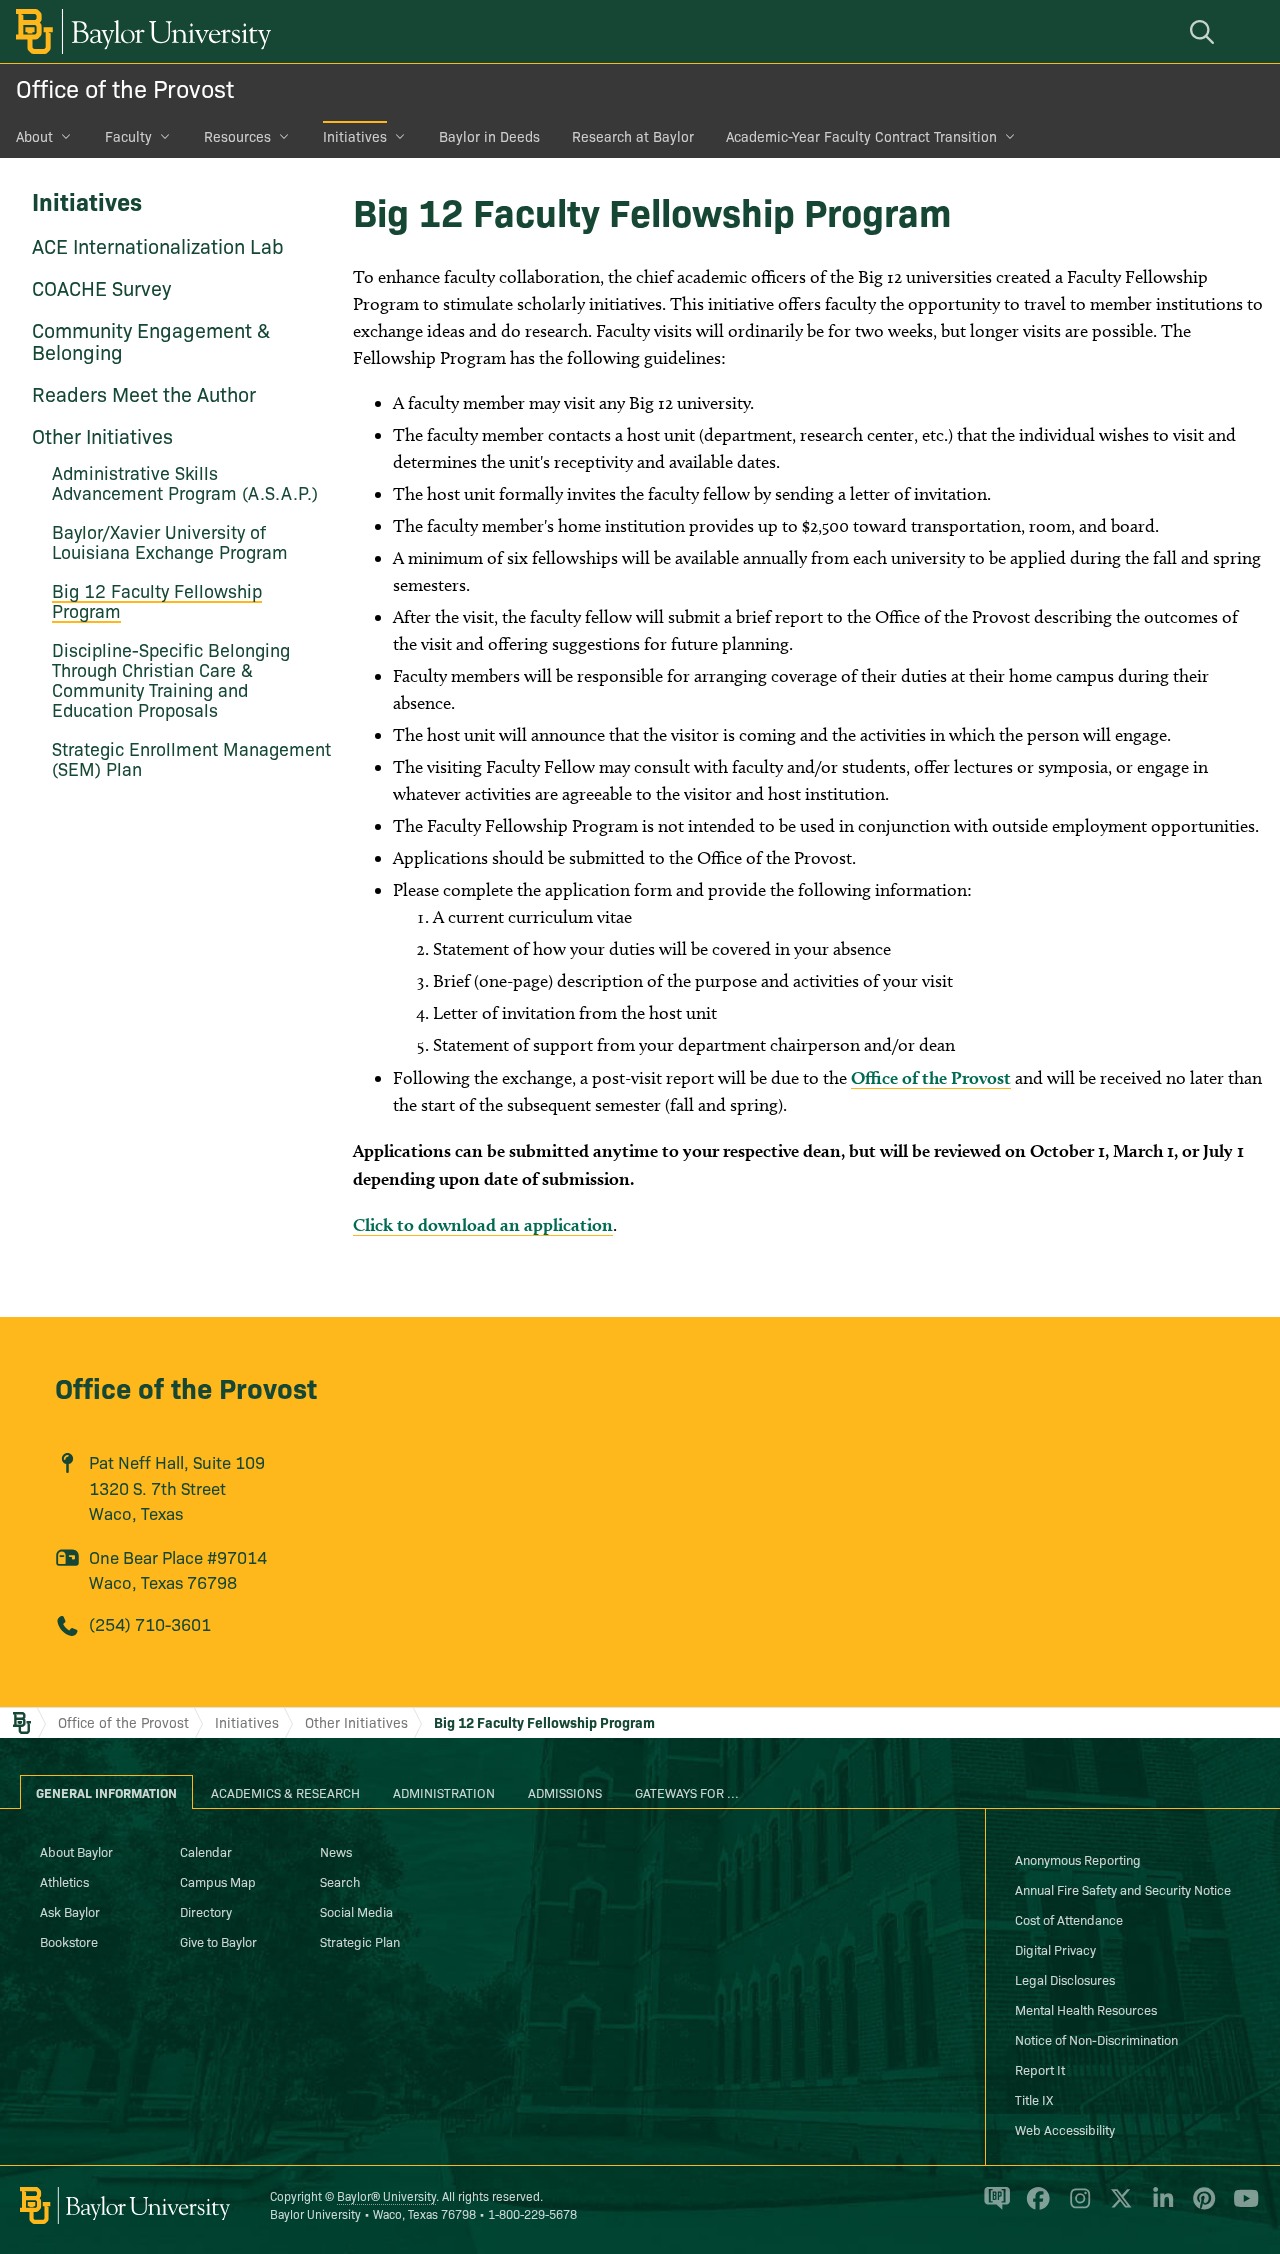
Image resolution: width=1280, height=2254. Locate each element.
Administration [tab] (444, 1792)
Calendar (206, 1851)
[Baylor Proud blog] (993, 2207)
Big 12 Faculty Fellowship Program (157, 600)
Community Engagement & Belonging (151, 340)
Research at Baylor (633, 136)
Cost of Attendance (1069, 1919)
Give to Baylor (218, 1941)
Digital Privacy (1055, 1949)
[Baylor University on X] (1117, 2207)
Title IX (1034, 2099)
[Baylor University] (140, 31)
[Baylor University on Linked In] (1159, 2207)
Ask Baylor (70, 1911)
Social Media (356, 1911)
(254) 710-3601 (150, 1623)
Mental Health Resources (1086, 2009)
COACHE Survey (101, 287)
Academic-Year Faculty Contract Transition (861, 136)
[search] (1205, 31)
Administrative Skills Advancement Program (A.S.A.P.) (185, 482)
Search (340, 1881)
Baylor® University (386, 2195)
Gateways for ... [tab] (687, 1792)
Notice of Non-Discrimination (1096, 2039)
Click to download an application (483, 1224)
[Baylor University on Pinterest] (1200, 2207)
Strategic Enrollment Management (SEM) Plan (191, 758)
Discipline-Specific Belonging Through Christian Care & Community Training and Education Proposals (171, 679)
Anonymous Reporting (1078, 1859)
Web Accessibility (1065, 2129)
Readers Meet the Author (144, 393)
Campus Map (218, 1881)
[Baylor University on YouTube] (1241, 2207)
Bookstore (69, 1941)
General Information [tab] (106, 1792)
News (336, 1851)
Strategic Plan (360, 1941)
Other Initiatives (102, 435)
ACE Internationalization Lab (158, 245)
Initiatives (355, 136)
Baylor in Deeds (489, 136)
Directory (206, 1911)
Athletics (64, 1881)
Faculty (128, 136)
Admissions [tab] (565, 1792)
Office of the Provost (125, 87)
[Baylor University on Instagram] (1076, 2207)
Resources (237, 136)
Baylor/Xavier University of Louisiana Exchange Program (170, 541)
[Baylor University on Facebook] (1034, 2207)
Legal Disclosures (1065, 1979)
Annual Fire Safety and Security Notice (1123, 1889)
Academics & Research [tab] (285, 1792)
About (34, 136)
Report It (1040, 2069)
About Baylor (76, 1851)
